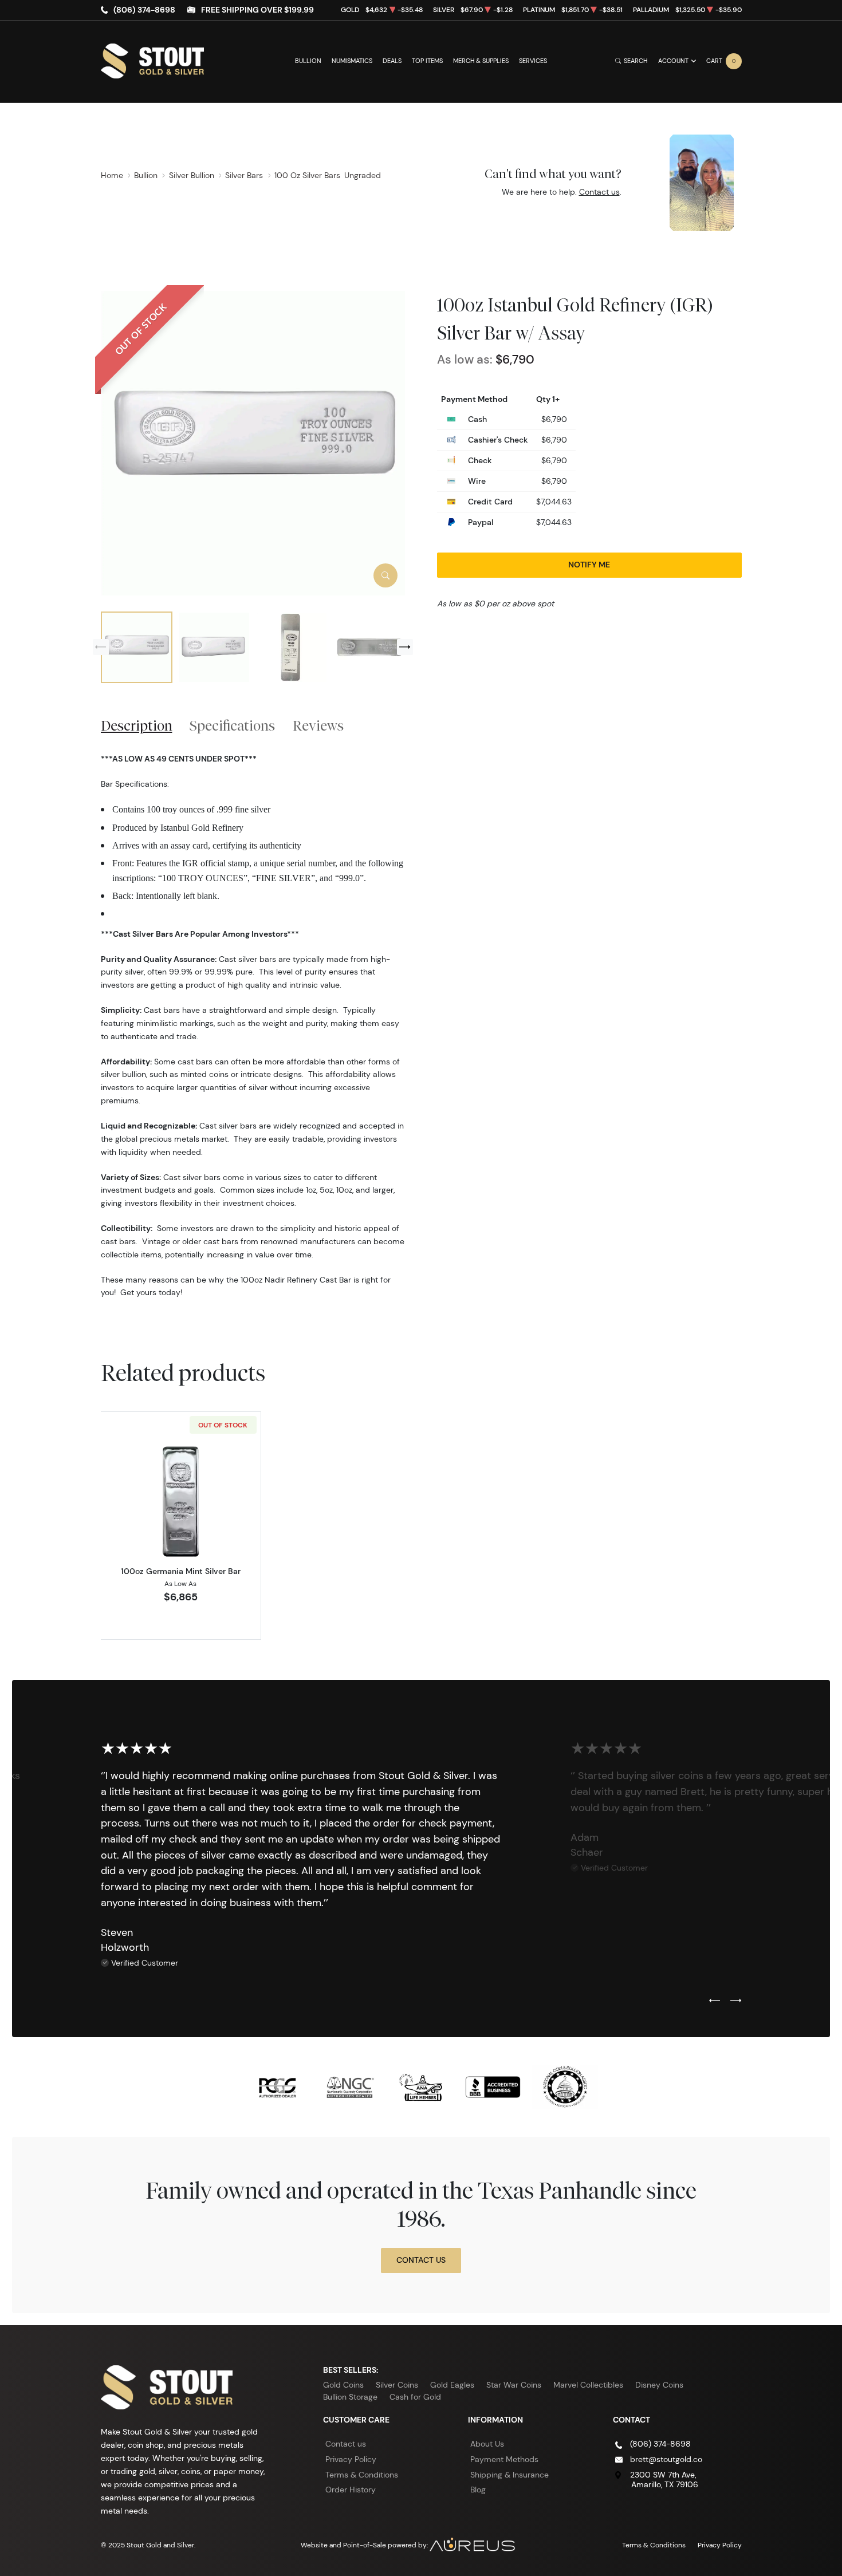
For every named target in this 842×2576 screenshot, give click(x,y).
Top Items (427, 61)
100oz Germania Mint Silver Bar (181, 1571)
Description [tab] (137, 725)
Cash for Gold (415, 2397)
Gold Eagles (452, 2385)
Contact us (599, 192)
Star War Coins (514, 2385)
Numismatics (352, 61)
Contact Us (421, 2260)
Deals (392, 61)
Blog (478, 2490)
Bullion (308, 61)
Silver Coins (397, 2385)
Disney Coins (659, 2385)
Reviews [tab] (318, 725)
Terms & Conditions (362, 2475)
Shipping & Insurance (509, 2475)
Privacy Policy (351, 2459)
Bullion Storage (350, 2397)
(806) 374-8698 (144, 10)
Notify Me (589, 565)
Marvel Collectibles (588, 2385)
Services (533, 61)
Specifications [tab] (232, 725)
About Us (487, 2444)
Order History (351, 2490)
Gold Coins (343, 2385)
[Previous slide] (101, 647)
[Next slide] (405, 647)
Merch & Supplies (481, 61)
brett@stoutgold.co (666, 2459)
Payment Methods (504, 2459)
